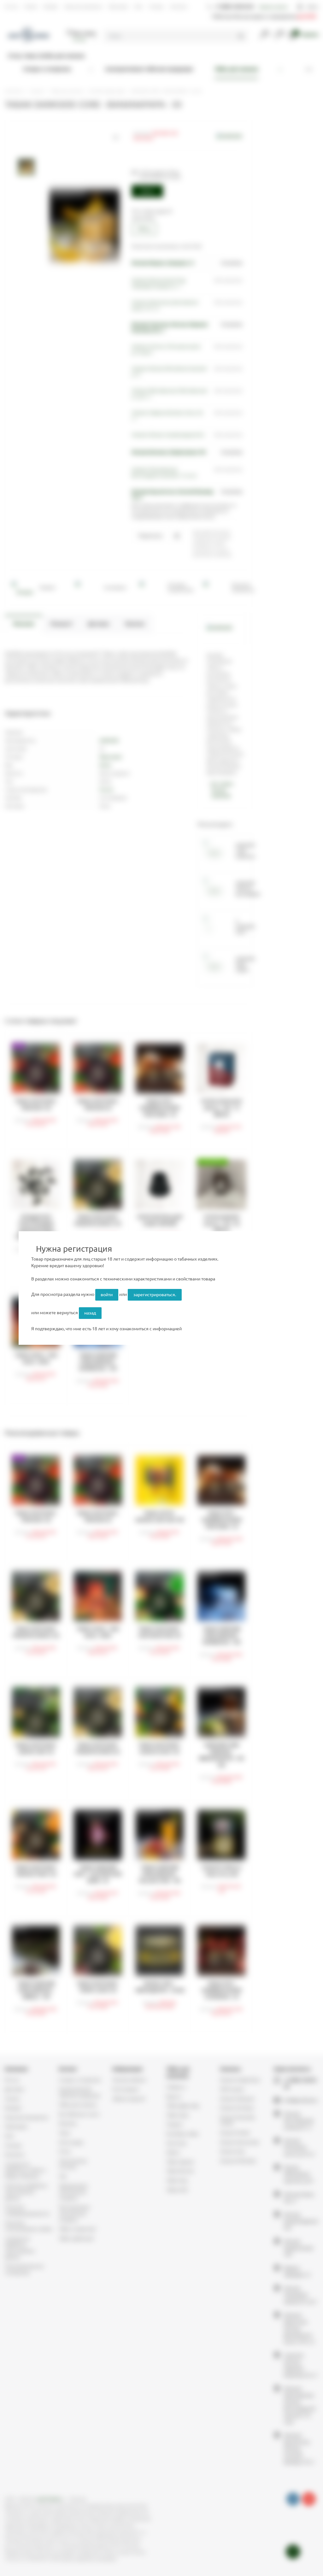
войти (107, 1295)
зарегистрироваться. (155, 1295)
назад (90, 1313)
